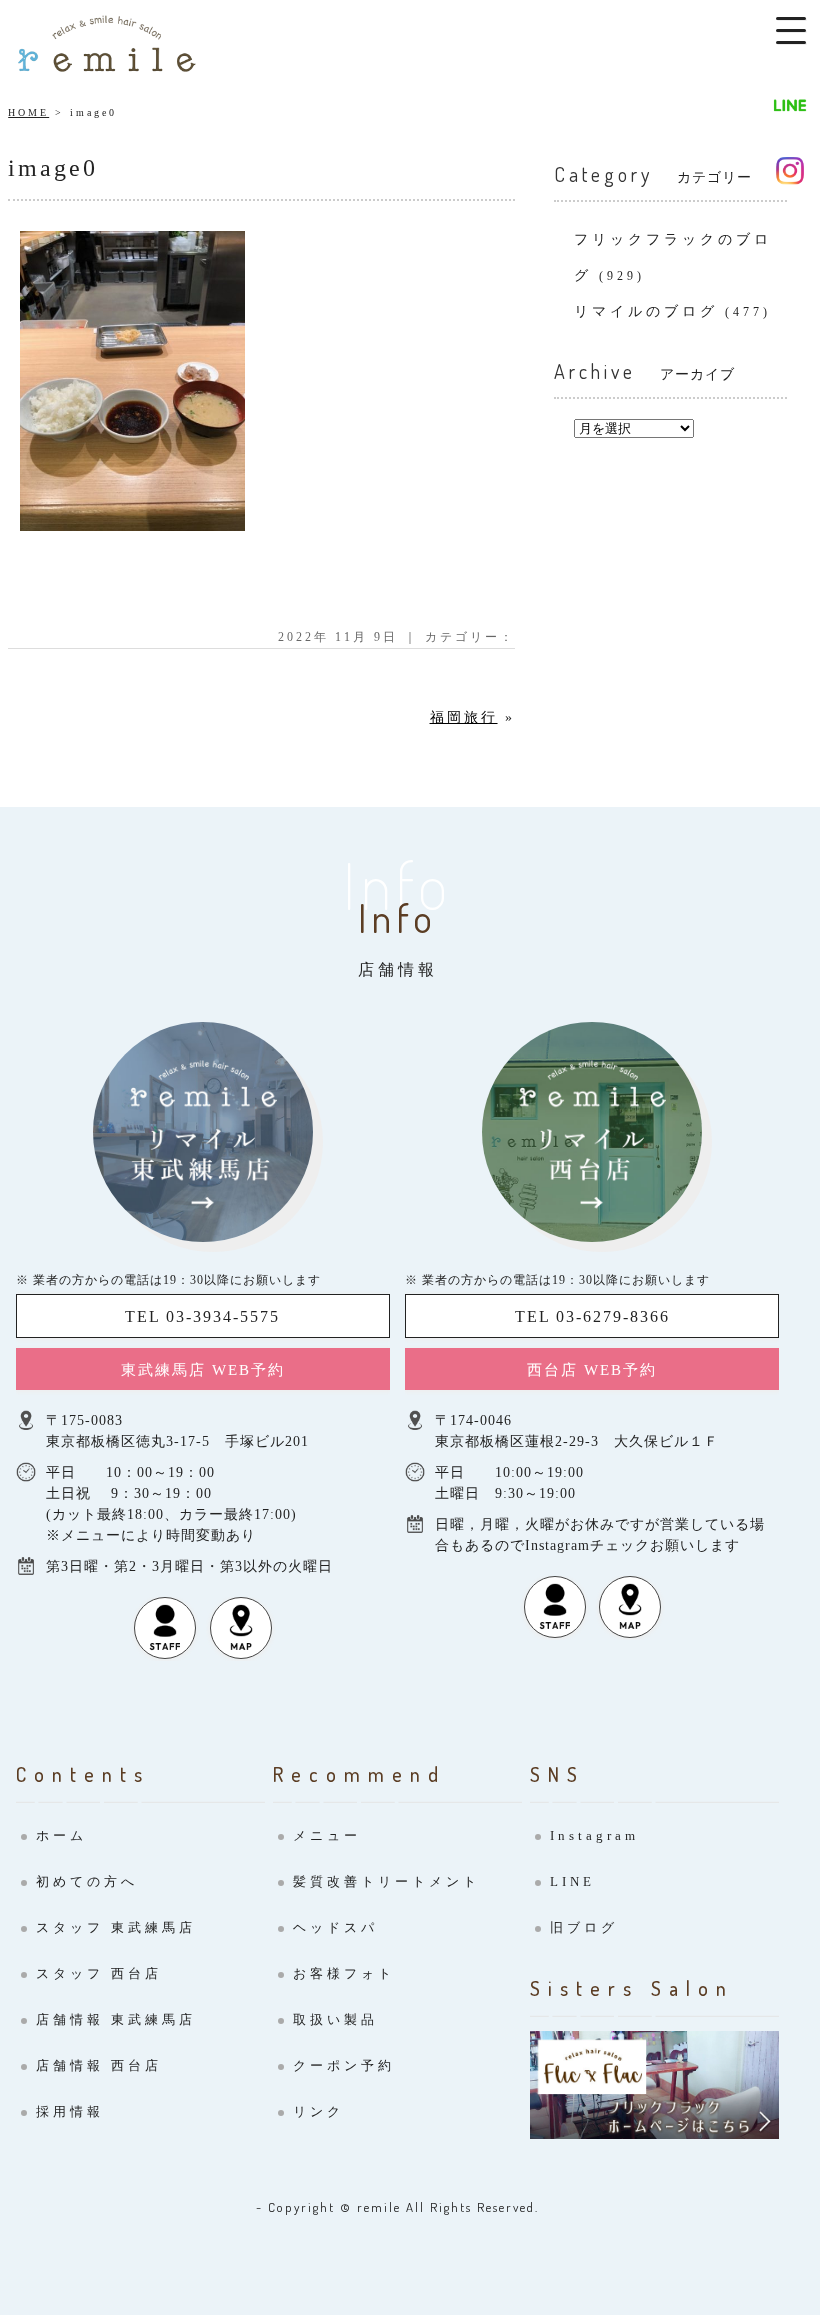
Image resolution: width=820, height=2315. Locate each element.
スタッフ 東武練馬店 (116, 1927)
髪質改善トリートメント (386, 1881)
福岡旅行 (464, 717)
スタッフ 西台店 (99, 1973)
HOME (28, 112)
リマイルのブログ (646, 311)
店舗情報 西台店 (99, 2065)
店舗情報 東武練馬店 (116, 2019)
